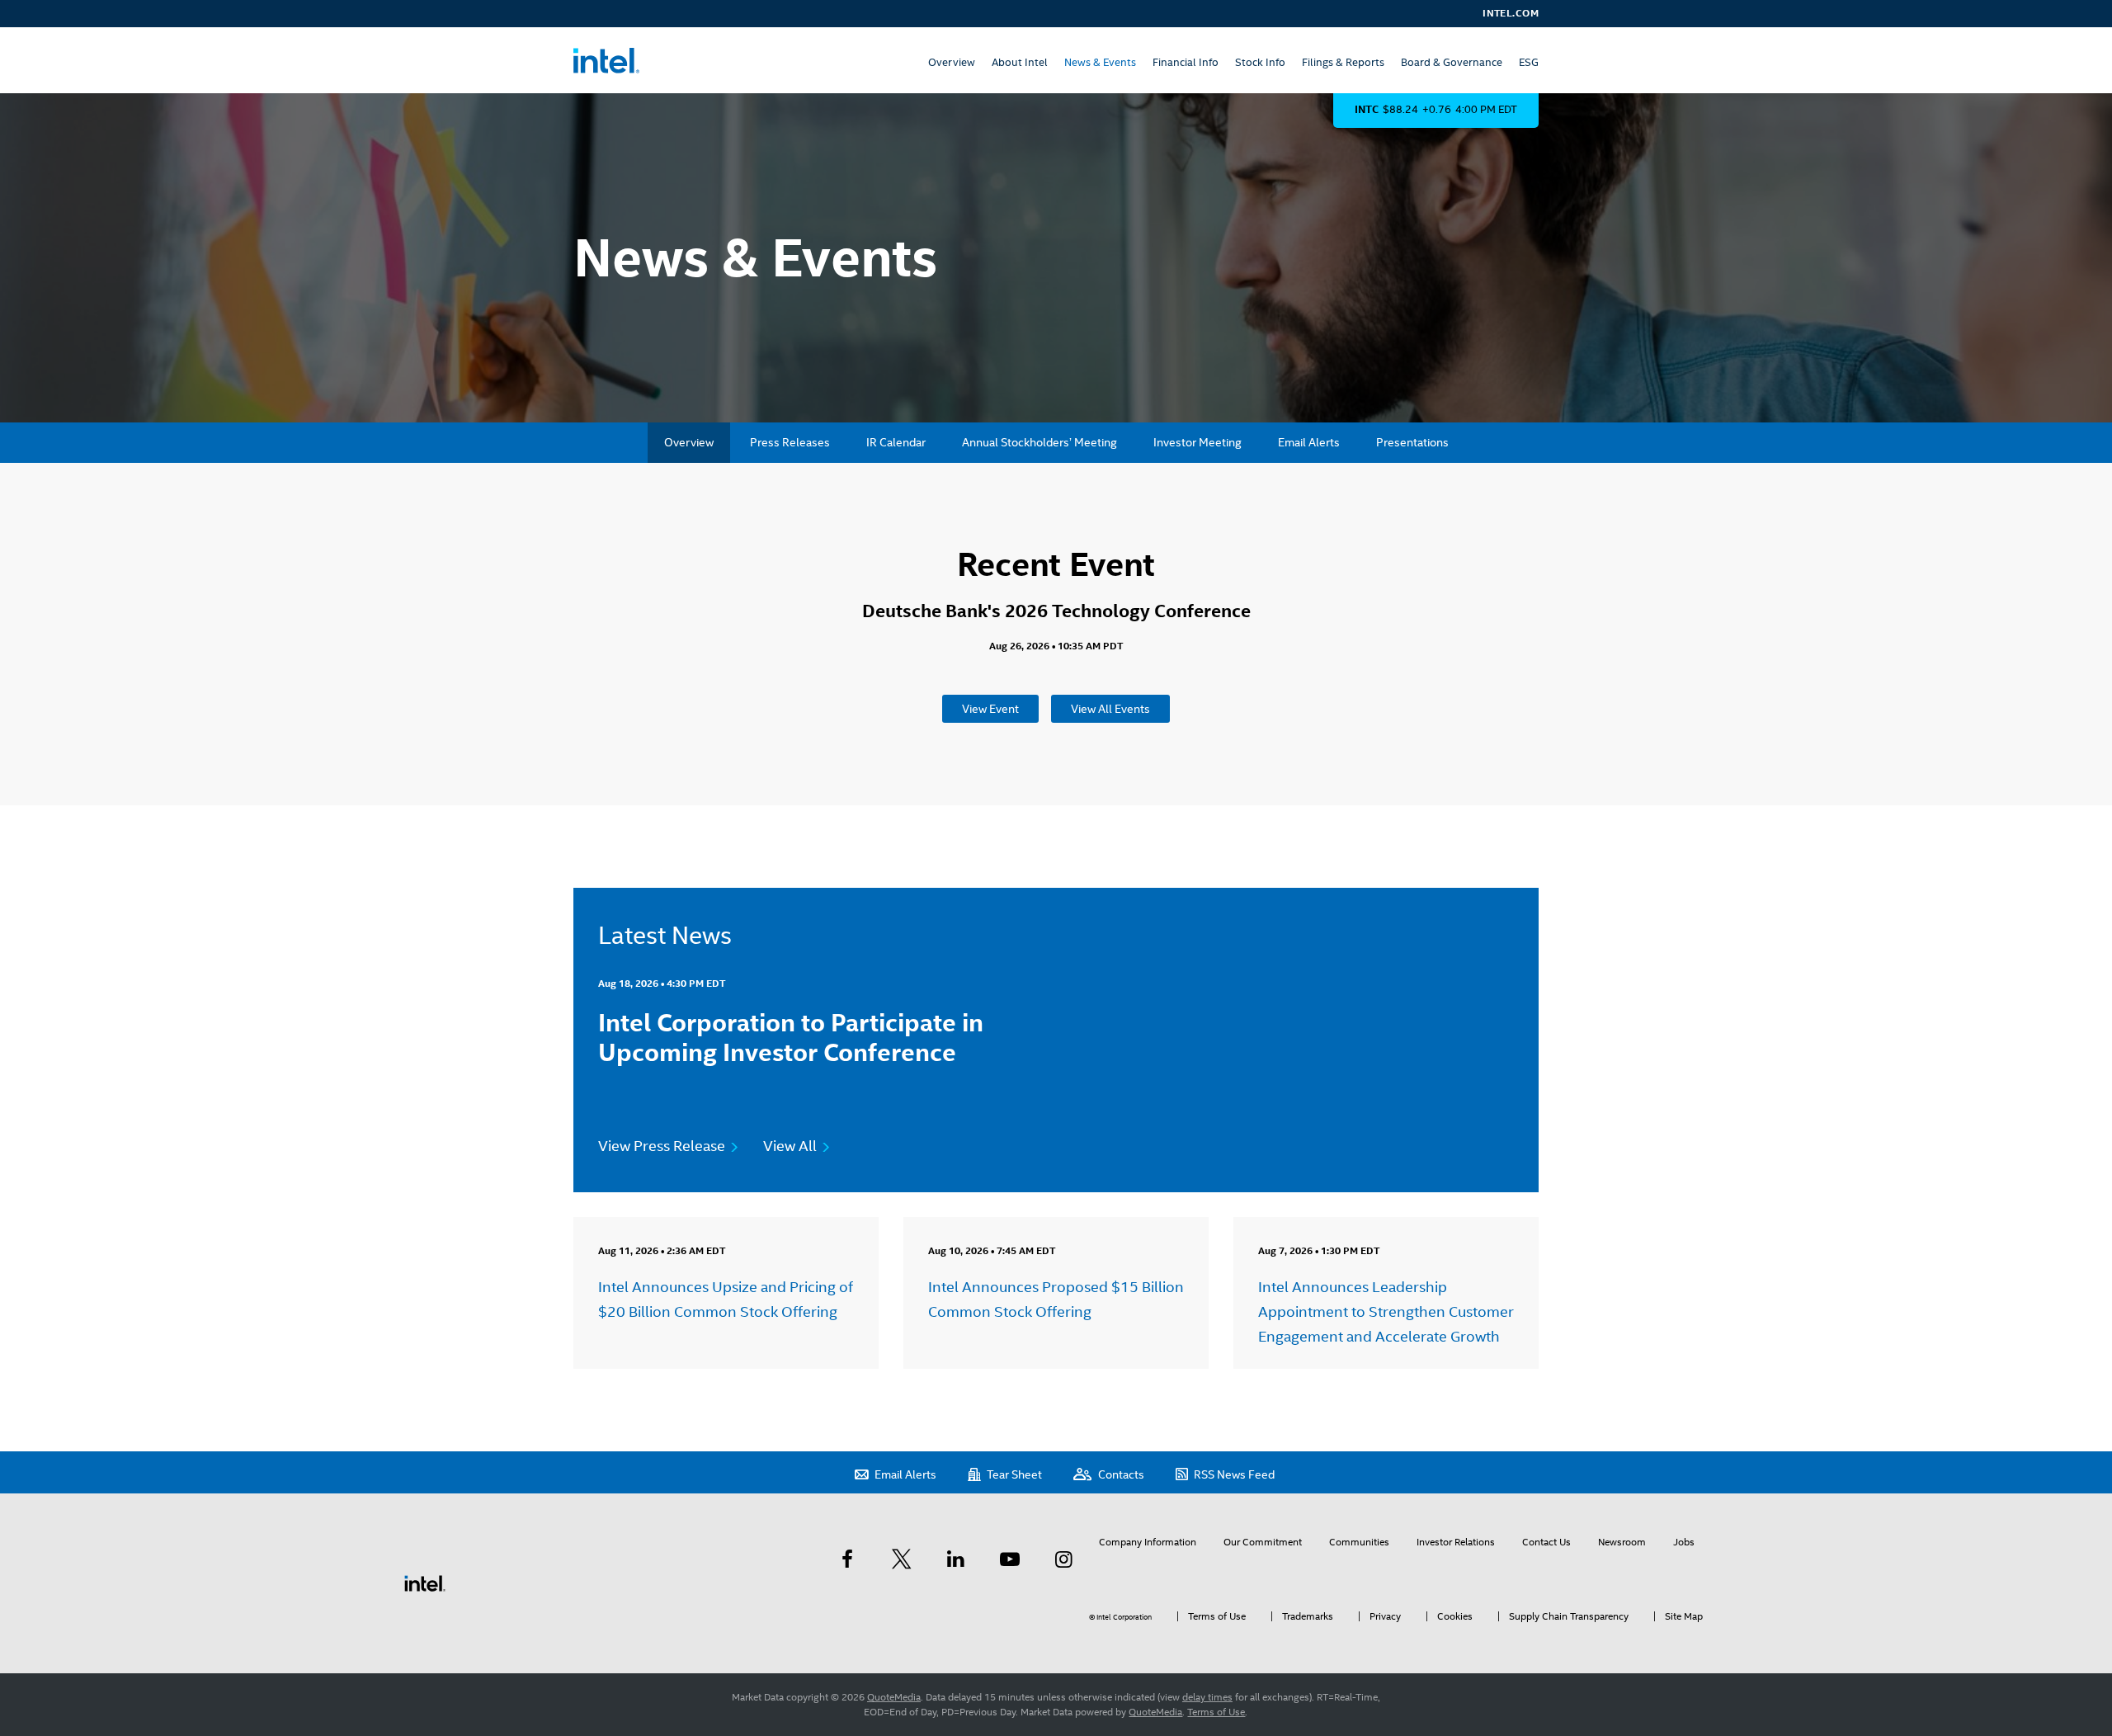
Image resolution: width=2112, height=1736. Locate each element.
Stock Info (1260, 62)
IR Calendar (896, 442)
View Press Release (662, 1146)
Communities (1359, 1542)
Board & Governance (1452, 62)
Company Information (1148, 1542)
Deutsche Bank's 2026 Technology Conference (1056, 611)
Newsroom (1622, 1542)
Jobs (1684, 1542)
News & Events (1100, 62)
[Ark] (847, 1559)
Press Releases (790, 442)
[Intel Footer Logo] (425, 1583)
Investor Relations (1456, 1542)
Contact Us (1546, 1542)
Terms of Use (1216, 1712)
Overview (952, 62)
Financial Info (1186, 62)
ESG (1529, 62)
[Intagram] (1063, 1559)
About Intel (1020, 62)
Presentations (1412, 442)
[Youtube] (1010, 1559)
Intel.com (1511, 13)
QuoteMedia (894, 1697)
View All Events (1110, 709)
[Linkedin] (955, 1559)
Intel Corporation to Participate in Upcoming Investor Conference (791, 1038)
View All (790, 1146)
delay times (1207, 1697)
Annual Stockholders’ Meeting (1039, 442)
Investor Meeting (1197, 442)
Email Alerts (1309, 442)
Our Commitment (1263, 1542)
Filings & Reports (1343, 62)
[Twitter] (902, 1559)
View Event (990, 709)
